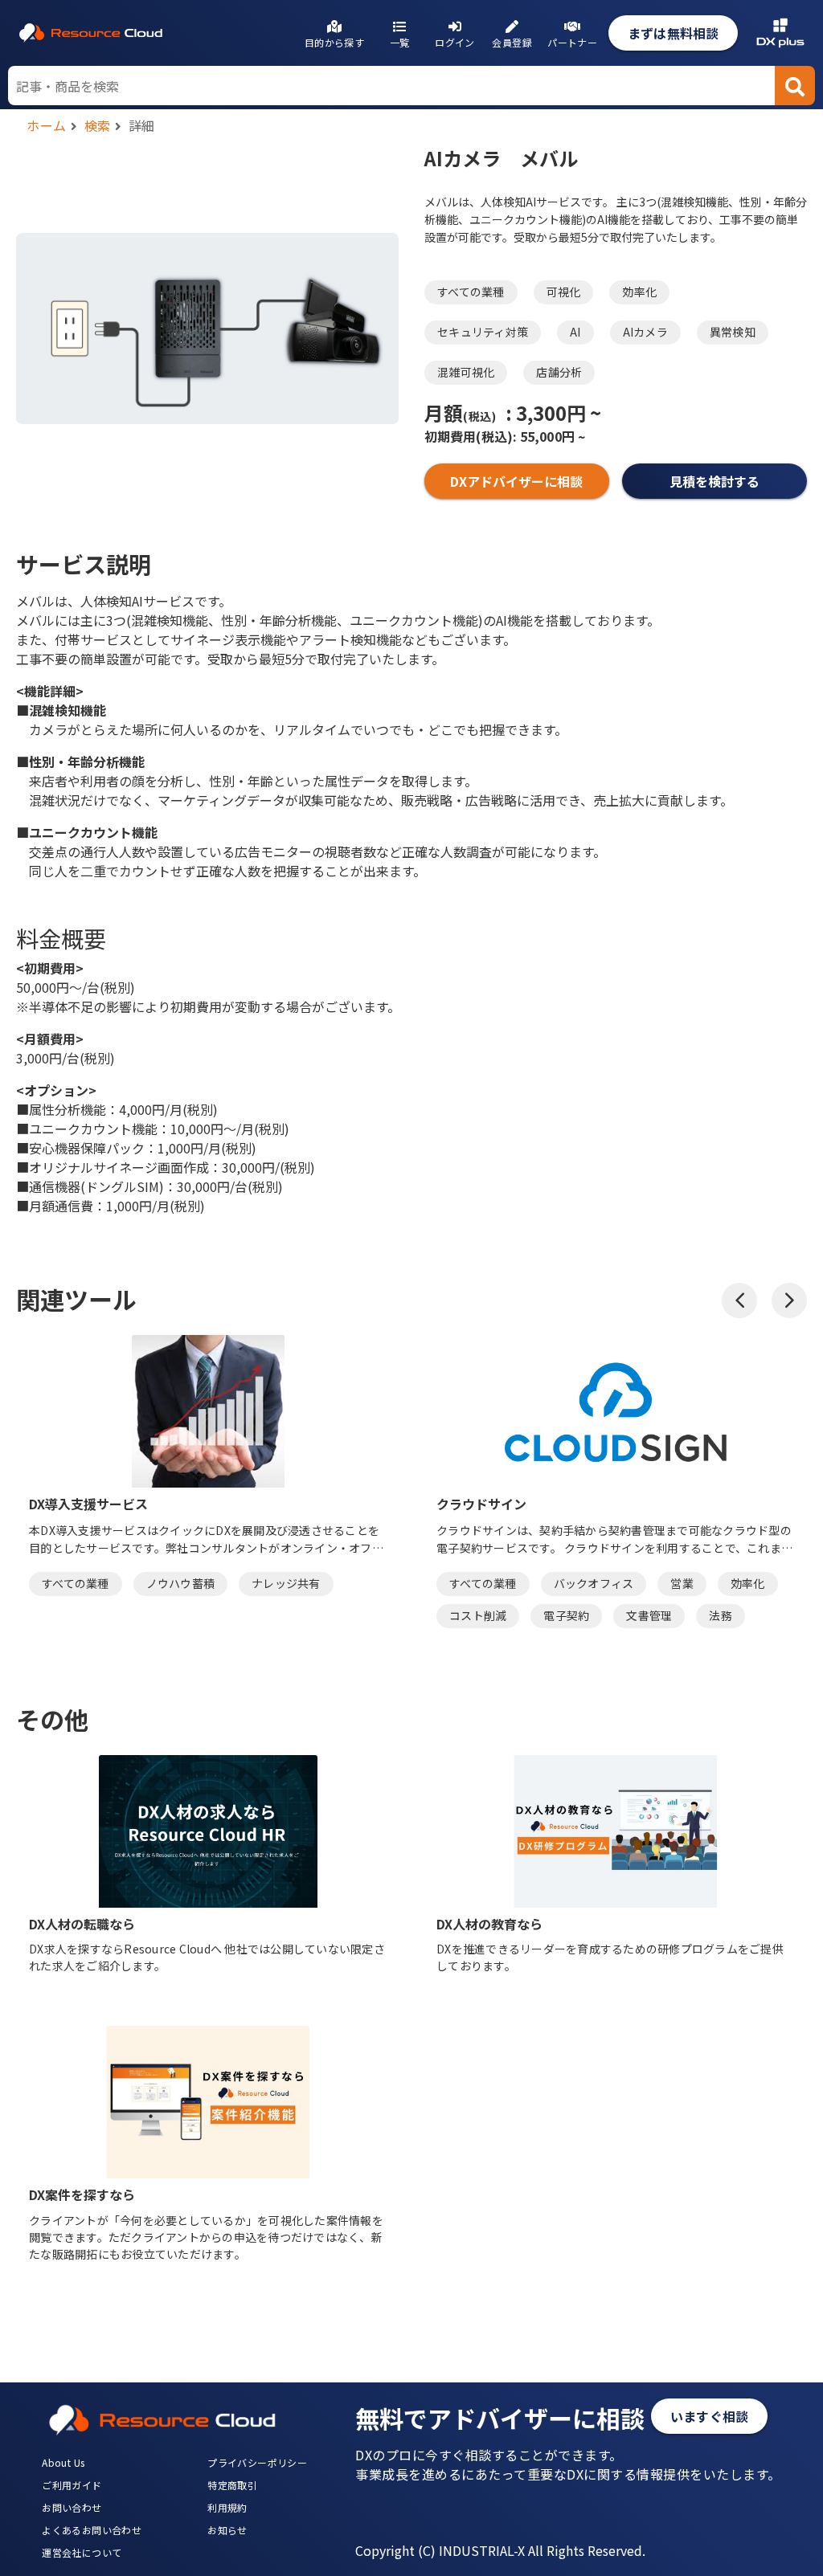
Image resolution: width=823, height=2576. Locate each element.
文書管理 (649, 1615)
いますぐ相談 (709, 2416)
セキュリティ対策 (483, 332)
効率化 (639, 292)
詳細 (142, 125)
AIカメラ (645, 332)
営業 (682, 1583)
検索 (98, 125)
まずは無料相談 (673, 33)
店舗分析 (559, 372)
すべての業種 (471, 292)
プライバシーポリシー (257, 2462)
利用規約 (227, 2507)
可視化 (564, 292)
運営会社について (82, 2552)
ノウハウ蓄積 (181, 1583)
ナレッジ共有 (286, 1583)
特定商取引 (232, 2485)
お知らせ (227, 2530)
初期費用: (471, 436)
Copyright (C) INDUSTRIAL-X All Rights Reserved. (500, 2550)
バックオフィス (594, 1583)
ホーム (47, 125)
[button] (739, 1300)
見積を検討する (715, 481)
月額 (460, 412)
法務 (721, 1615)
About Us (63, 2462)
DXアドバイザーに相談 (516, 481)
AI (575, 332)
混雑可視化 (466, 372)
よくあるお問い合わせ (92, 2530)
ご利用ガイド (72, 2485)
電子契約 (566, 1615)
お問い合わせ (72, 2507)
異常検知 (733, 332)
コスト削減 (478, 1615)
